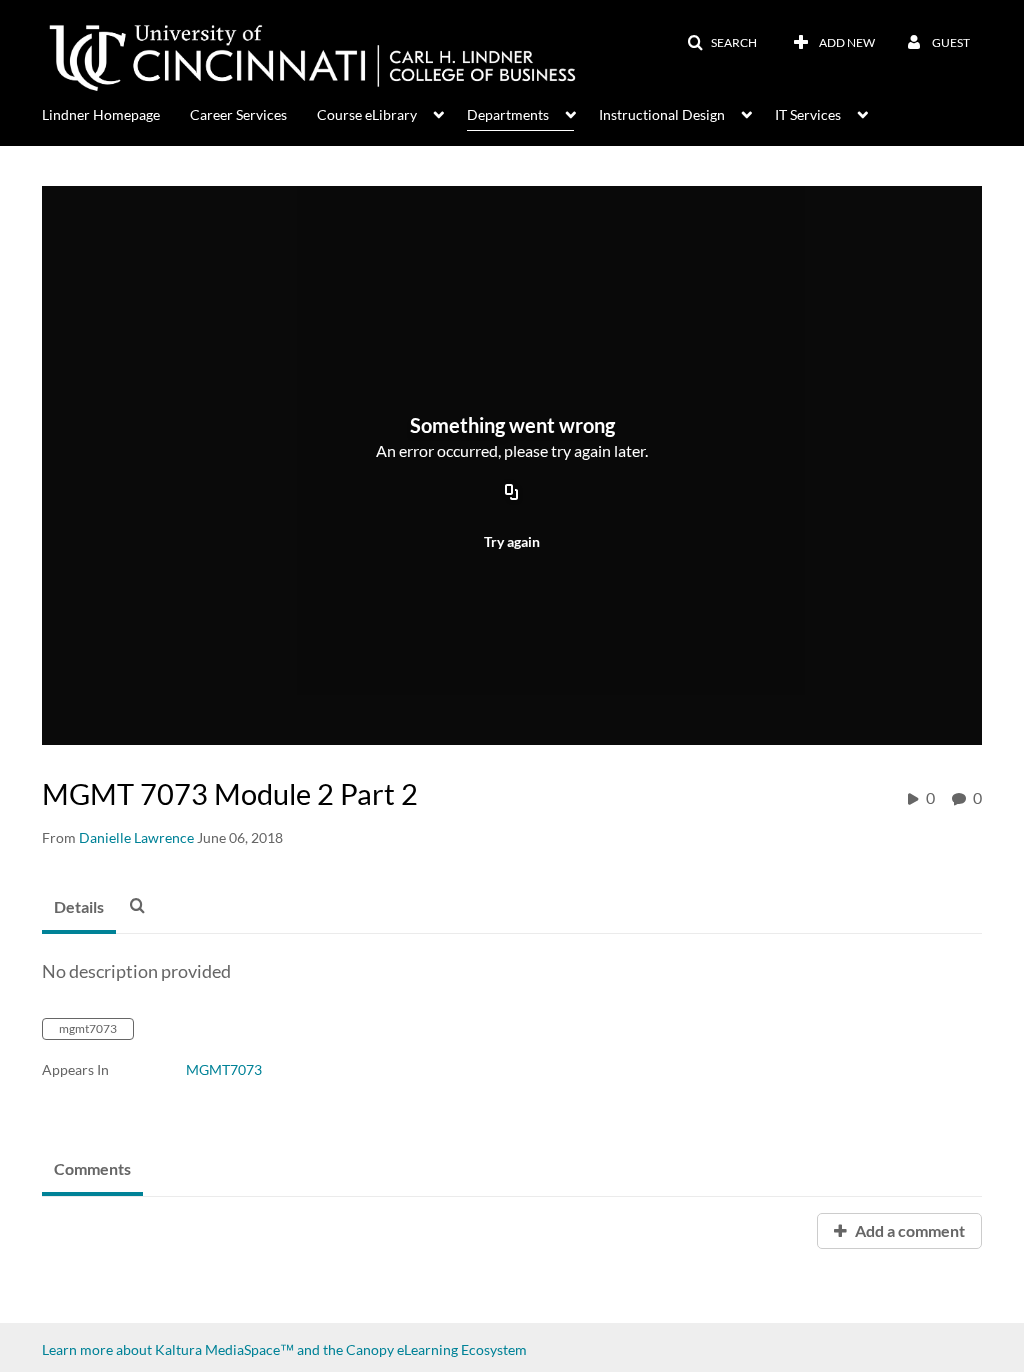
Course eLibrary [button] (367, 114)
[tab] (79, 908)
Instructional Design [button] (662, 114)
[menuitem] (116, 113)
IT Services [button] (808, 114)
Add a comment (908, 1230)
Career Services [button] (238, 114)
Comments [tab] (92, 1168)
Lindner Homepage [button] (101, 114)
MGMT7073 (224, 1069)
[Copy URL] (512, 494)
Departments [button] (508, 114)
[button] (722, 43)
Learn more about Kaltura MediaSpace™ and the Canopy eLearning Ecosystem (284, 1349)
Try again (512, 541)
